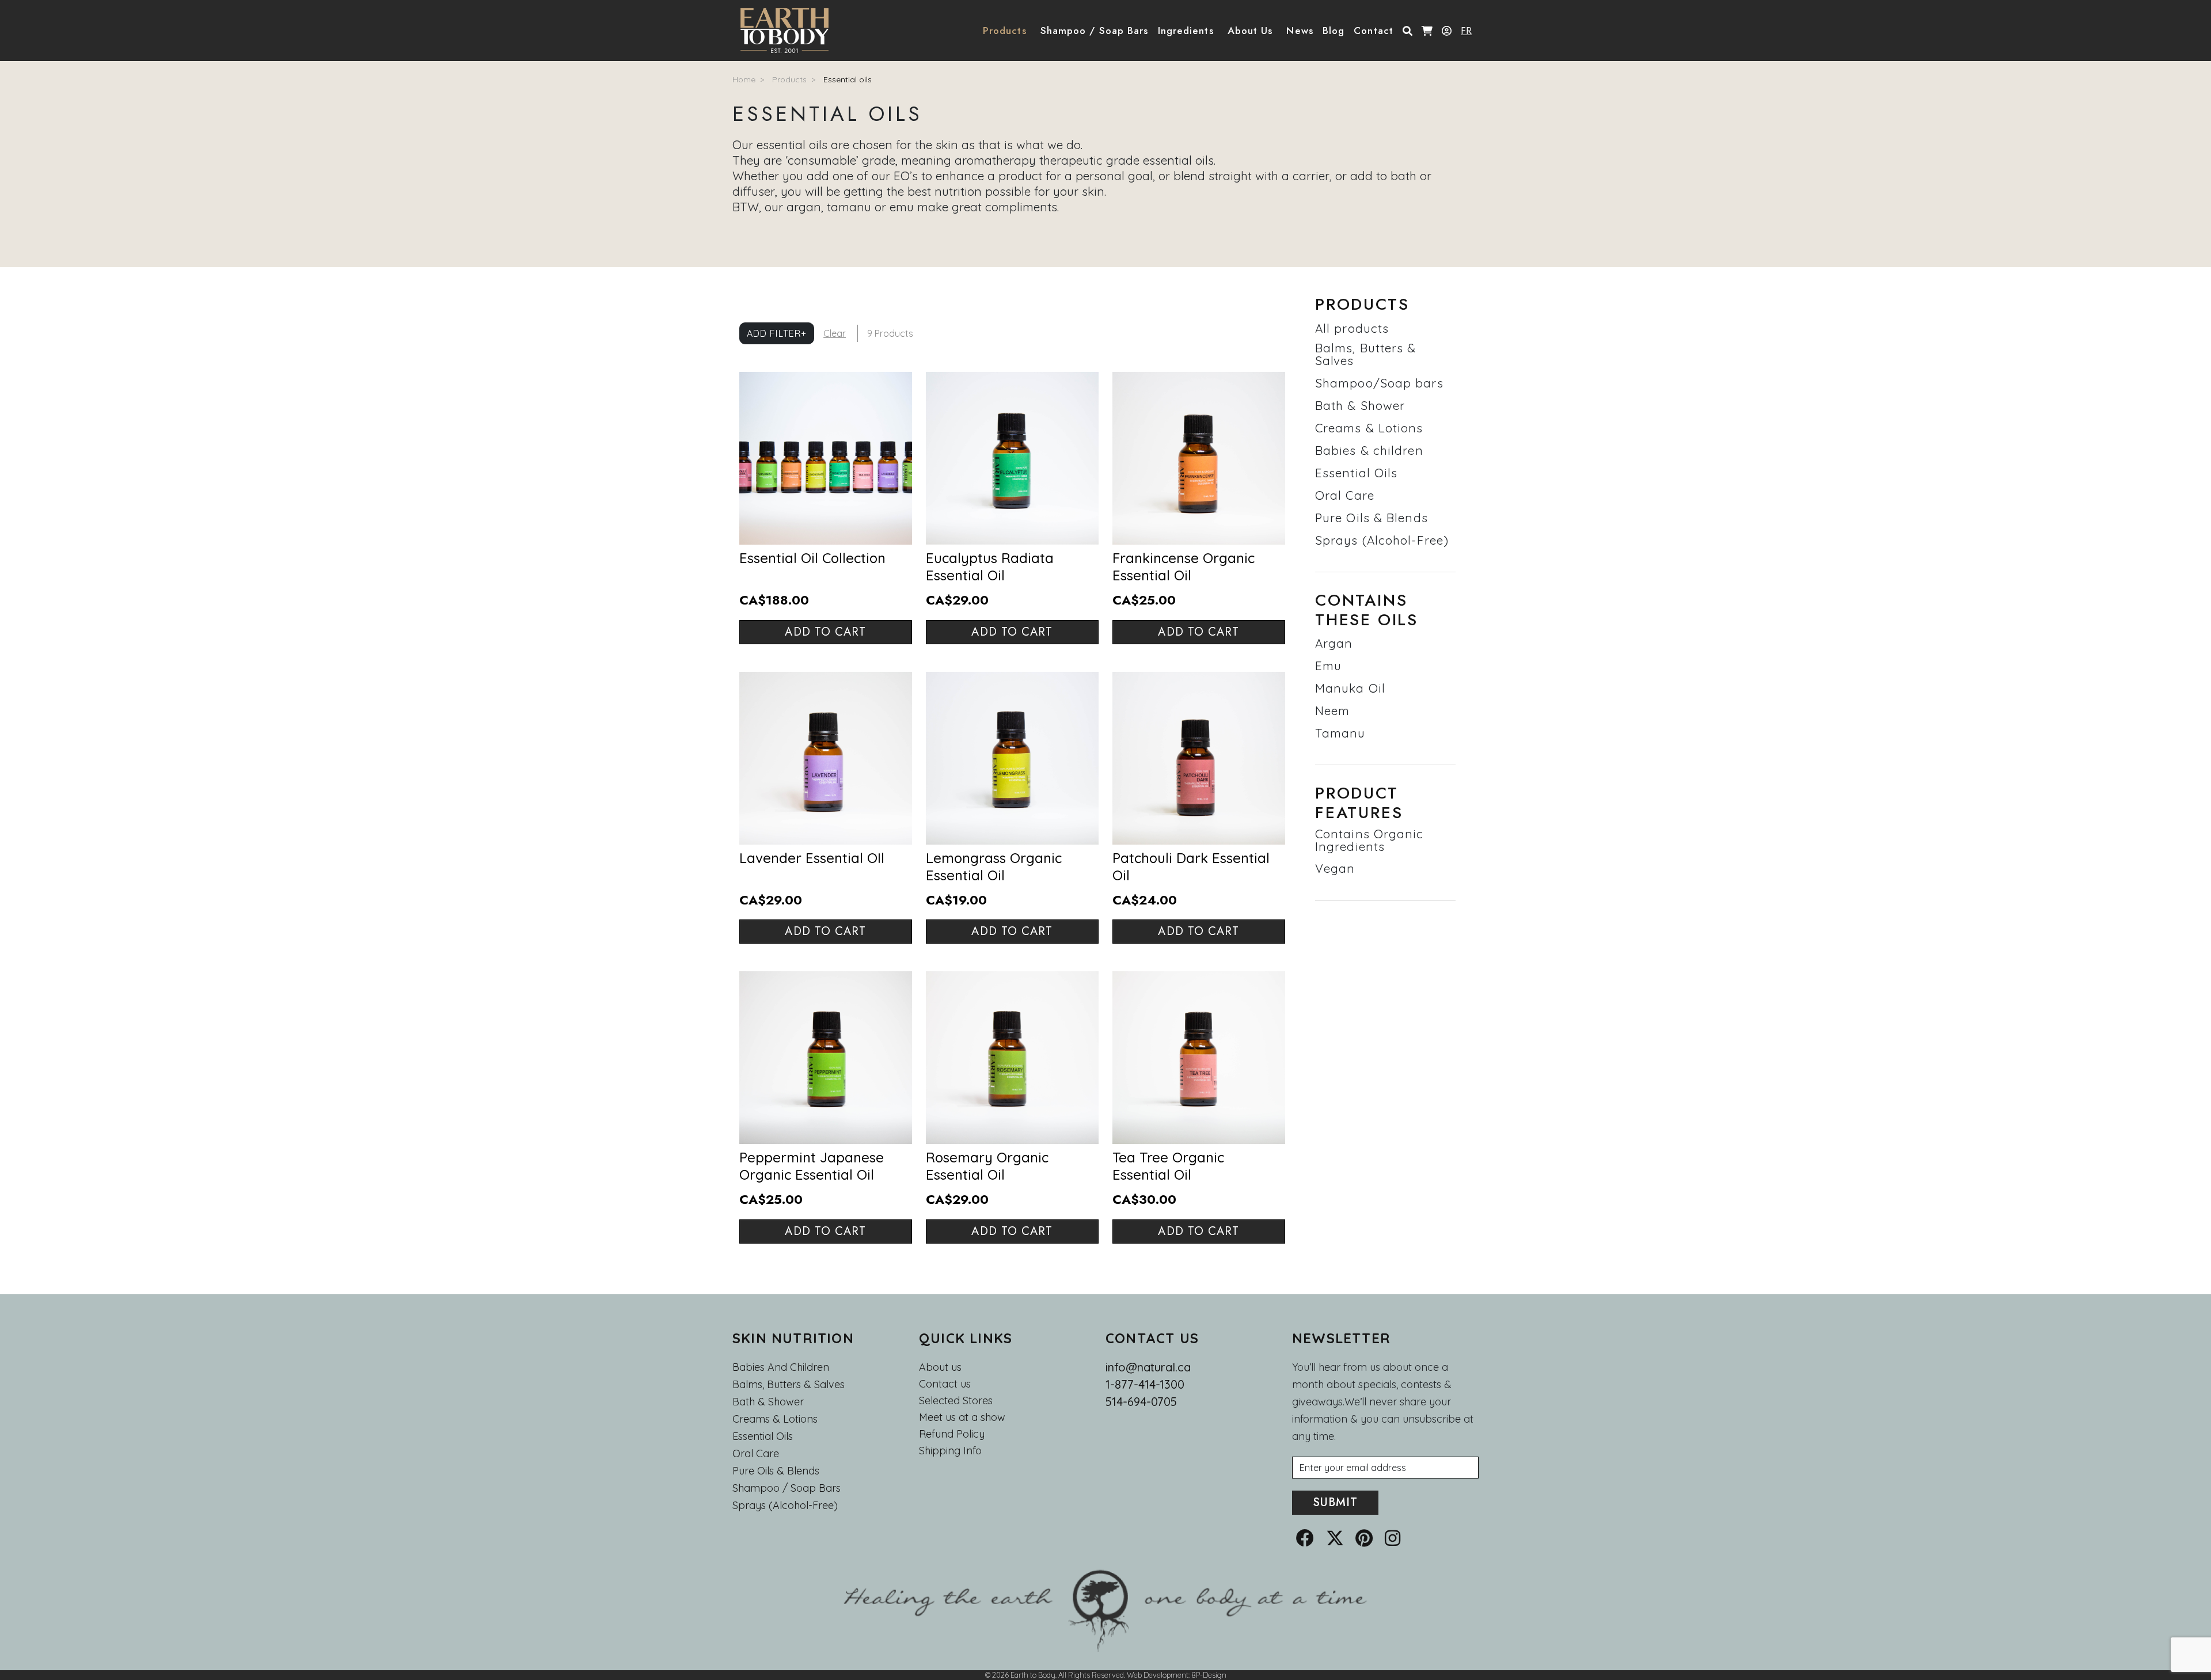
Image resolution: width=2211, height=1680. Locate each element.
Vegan (1335, 868)
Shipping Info (950, 1451)
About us (940, 1367)
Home (744, 79)
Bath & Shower (1360, 405)
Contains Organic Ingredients (1369, 840)
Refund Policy (952, 1434)
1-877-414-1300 (1145, 1384)
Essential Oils (1356, 473)
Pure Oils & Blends (1372, 518)
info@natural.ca (1148, 1367)
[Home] (789, 31)
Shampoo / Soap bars (787, 1488)
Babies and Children (781, 1367)
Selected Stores (956, 1401)
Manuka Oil (1350, 688)
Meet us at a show (962, 1417)
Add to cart (825, 632)
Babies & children (1369, 450)
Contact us (945, 1384)
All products (1352, 328)
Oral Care (1345, 495)
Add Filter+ (777, 333)
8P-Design (1209, 1675)
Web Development (1158, 1675)
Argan (1334, 643)
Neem (1332, 710)
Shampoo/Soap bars (1379, 383)
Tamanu (1340, 733)
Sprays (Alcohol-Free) (1382, 540)
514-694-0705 (1141, 1402)
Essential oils (848, 79)
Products (789, 79)
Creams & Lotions (1369, 428)
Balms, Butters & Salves (1366, 354)
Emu (1328, 666)
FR (1466, 31)
